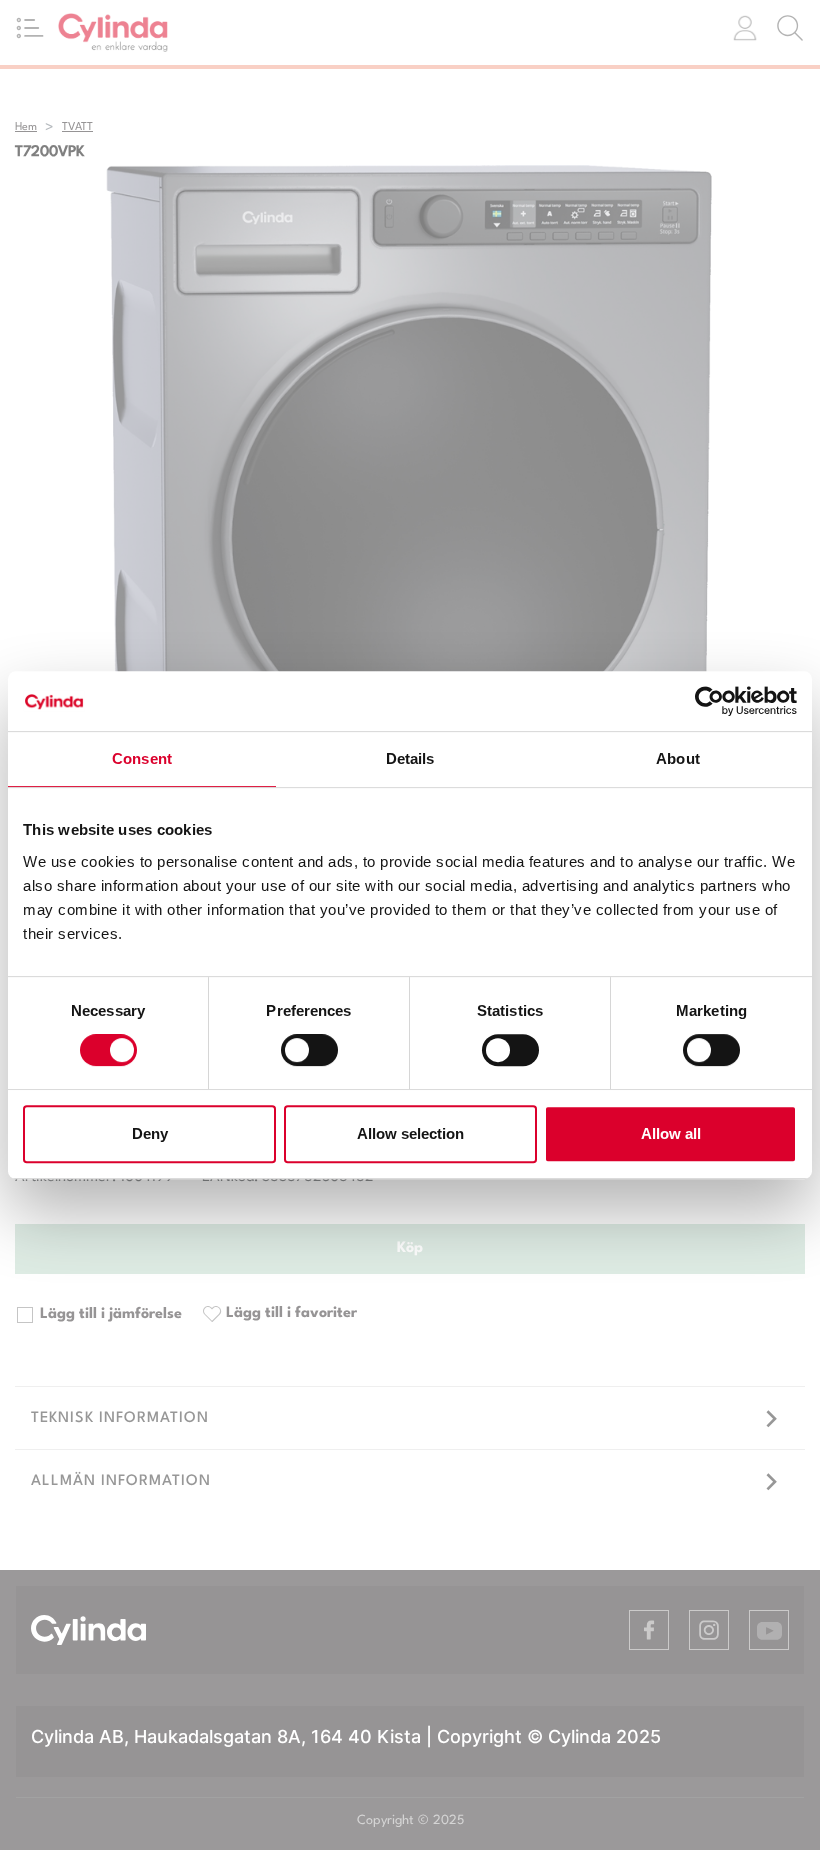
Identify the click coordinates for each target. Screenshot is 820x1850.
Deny (150, 1133)
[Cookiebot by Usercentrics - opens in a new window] (709, 701)
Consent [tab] (142, 758)
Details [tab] (410, 758)
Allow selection (410, 1133)
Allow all (671, 1133)
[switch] (309, 1050)
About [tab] (678, 758)
